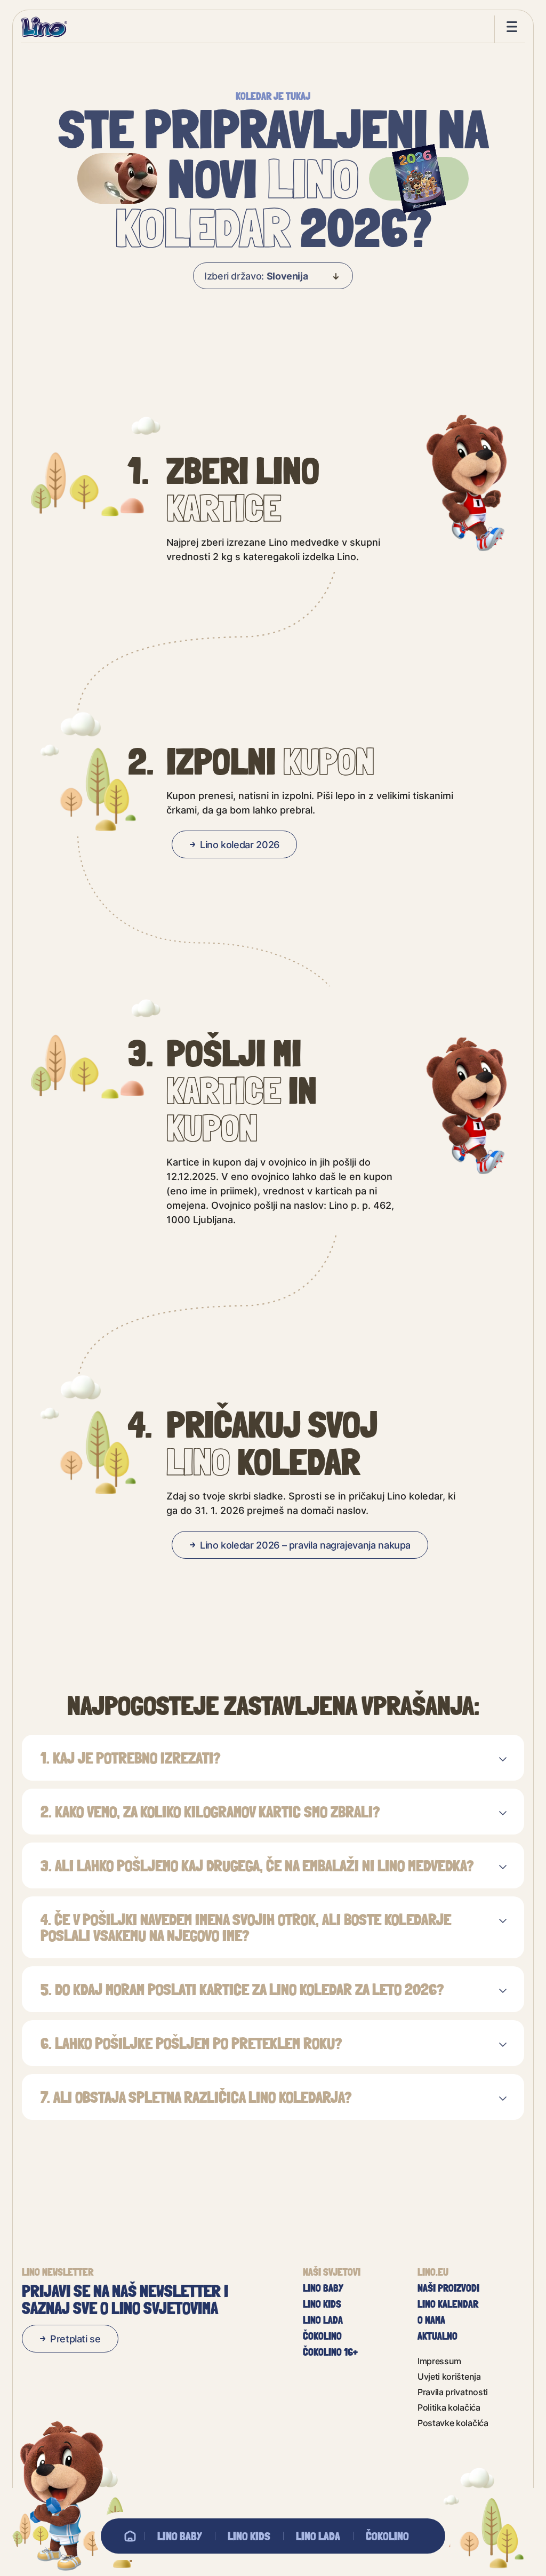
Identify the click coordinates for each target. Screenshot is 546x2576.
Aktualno (437, 2336)
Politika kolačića (449, 2407)
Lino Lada (318, 2536)
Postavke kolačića (453, 2423)
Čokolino (387, 2536)
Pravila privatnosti (453, 2392)
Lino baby (180, 2536)
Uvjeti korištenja (449, 2376)
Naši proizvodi (448, 2288)
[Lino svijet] (130, 2536)
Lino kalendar (448, 2304)
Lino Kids (249, 2536)
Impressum (439, 2361)
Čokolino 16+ (330, 2352)
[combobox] (273, 276)
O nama (431, 2320)
